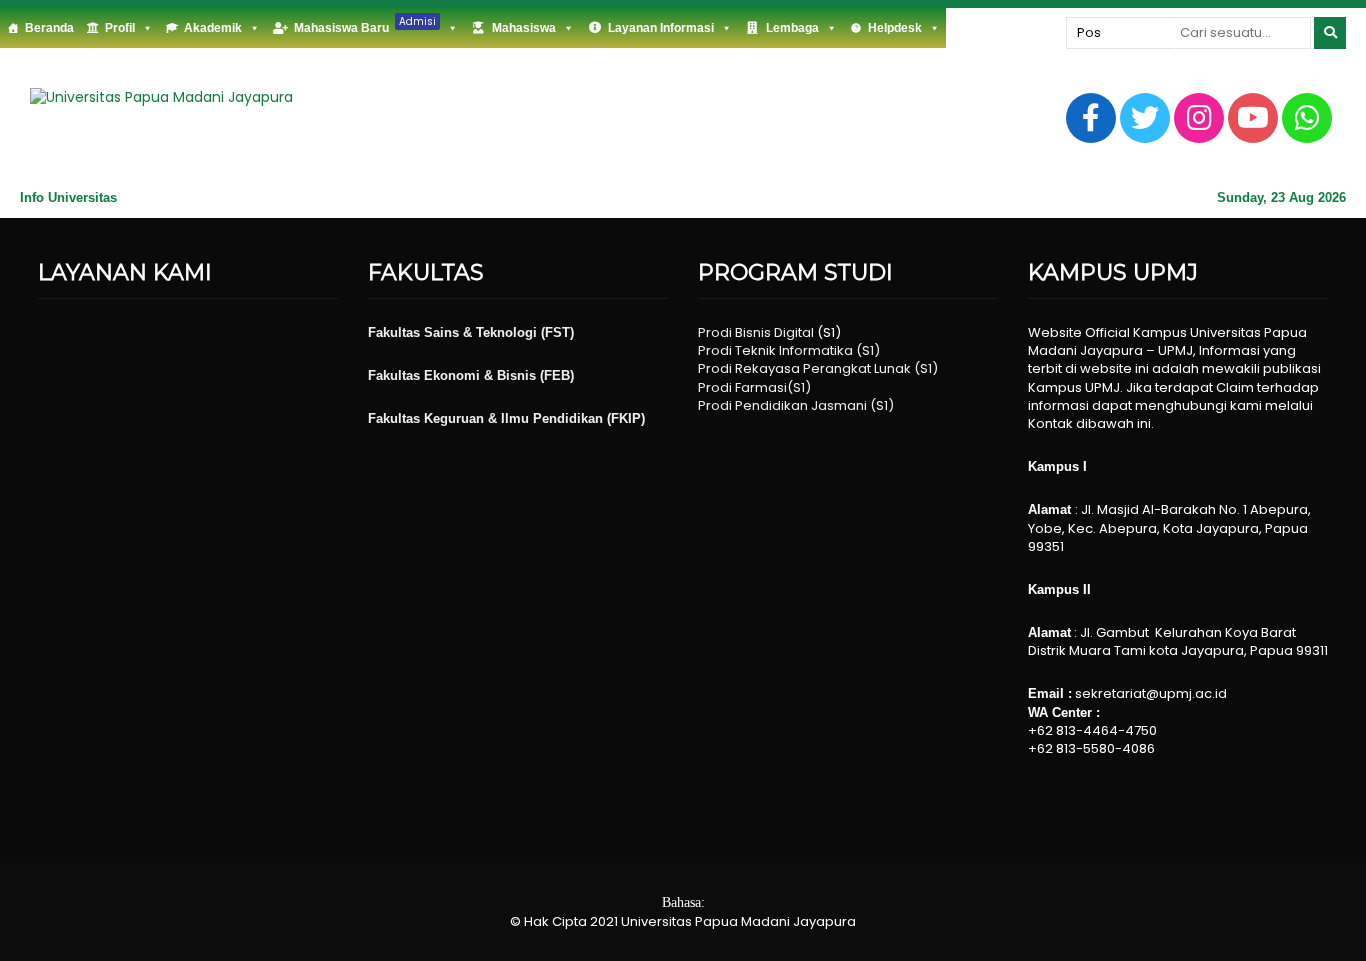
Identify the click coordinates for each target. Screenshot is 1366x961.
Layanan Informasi (661, 28)
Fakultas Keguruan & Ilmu (450, 418)
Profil (120, 28)
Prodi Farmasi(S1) (754, 387)
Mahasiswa (524, 28)
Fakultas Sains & (422, 332)
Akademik (213, 28)
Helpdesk (895, 28)
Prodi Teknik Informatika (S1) (789, 350)
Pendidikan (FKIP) (589, 418)
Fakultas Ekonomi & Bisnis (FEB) (471, 375)
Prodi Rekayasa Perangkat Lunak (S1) (818, 368)
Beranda (49, 28)
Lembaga (792, 28)
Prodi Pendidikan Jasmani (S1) (796, 405)
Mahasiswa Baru (365, 24)
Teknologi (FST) (525, 332)
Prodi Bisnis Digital (756, 332)
